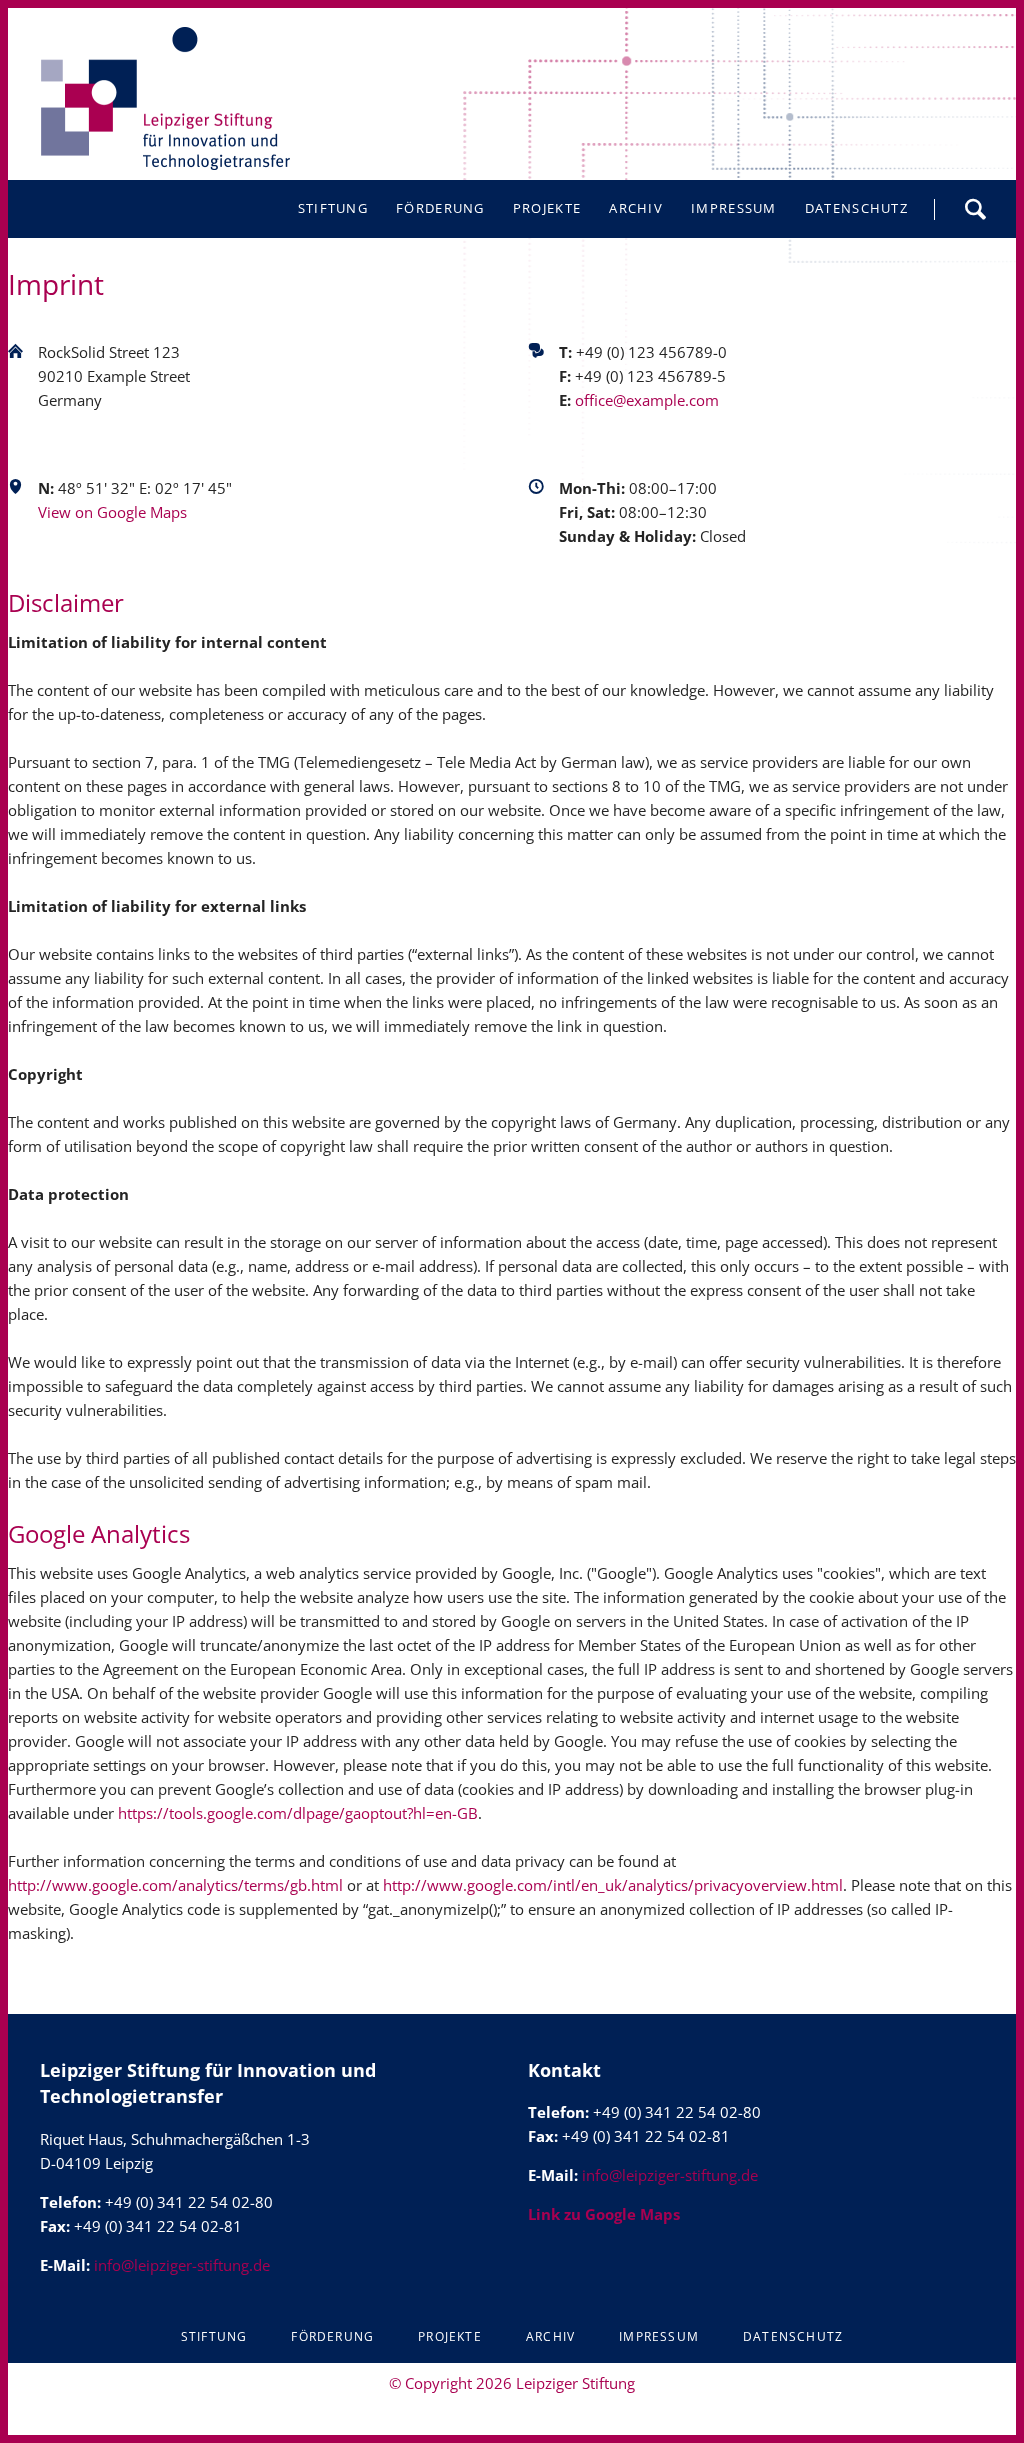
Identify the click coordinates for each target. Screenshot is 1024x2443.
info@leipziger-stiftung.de (182, 2265)
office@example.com (647, 400)
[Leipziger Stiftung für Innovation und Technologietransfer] (165, 99)
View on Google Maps (112, 512)
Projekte (450, 2336)
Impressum (659, 2336)
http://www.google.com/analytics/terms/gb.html (175, 1885)
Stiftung (214, 2336)
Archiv (550, 2336)
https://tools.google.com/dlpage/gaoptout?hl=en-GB (298, 1813)
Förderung (332, 2336)
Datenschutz (793, 2336)
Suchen (975, 209)
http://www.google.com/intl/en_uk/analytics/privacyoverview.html (613, 1885)
